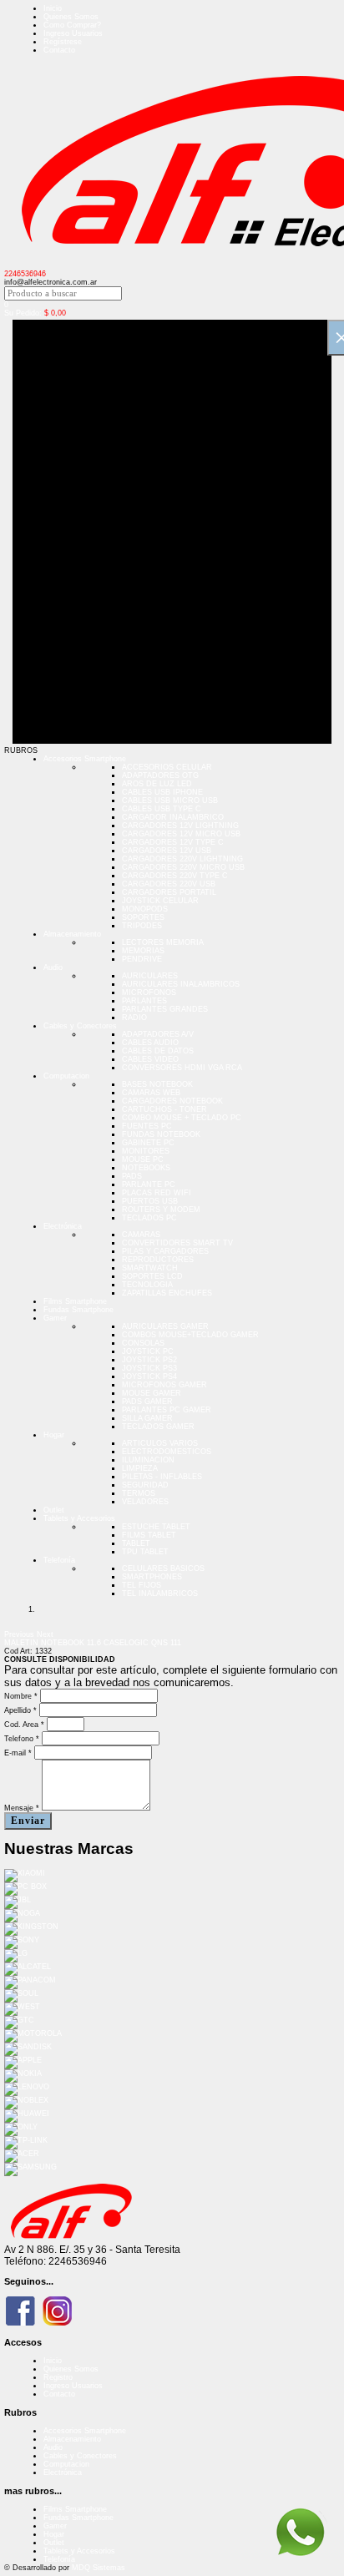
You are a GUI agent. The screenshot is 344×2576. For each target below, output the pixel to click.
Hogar (54, 1435)
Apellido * (20, 1710)
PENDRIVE (142, 959)
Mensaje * (22, 1808)
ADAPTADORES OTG (160, 775)
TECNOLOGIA (147, 1285)
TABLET (136, 1543)
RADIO (134, 1018)
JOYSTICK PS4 (149, 1376)
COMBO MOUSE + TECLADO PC (182, 1118)
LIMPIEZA (140, 1468)
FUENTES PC (147, 1126)
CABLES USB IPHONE (162, 792)
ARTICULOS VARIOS (160, 1443)
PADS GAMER (147, 1402)
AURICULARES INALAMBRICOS (181, 984)
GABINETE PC (148, 1143)
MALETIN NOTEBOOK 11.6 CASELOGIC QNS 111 (93, 1643)
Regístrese (63, 42)
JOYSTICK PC (148, 1351)
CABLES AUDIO (150, 1043)
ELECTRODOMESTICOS (167, 1452)
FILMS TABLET (149, 1535)
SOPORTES (143, 917)
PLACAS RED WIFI (157, 1193)
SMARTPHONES (152, 1577)
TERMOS (139, 1493)
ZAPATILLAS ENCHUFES (167, 1293)
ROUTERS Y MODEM (161, 1210)
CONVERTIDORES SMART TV (177, 1243)
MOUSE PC (143, 1159)
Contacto (59, 50)
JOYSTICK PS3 (149, 1368)
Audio (53, 967)
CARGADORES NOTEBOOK (172, 1101)
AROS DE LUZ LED (157, 784)
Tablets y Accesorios (79, 1518)
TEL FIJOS (142, 1585)
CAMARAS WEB (151, 1093)
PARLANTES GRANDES (165, 1009)
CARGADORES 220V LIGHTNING (182, 859)
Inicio (53, 8)
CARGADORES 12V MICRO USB (181, 834)
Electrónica (63, 1226)
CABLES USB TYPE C (162, 809)
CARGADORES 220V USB (169, 884)
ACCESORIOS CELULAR (167, 767)
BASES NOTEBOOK (157, 1084)
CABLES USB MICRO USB (170, 801)
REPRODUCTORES (158, 1260)
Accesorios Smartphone (85, 759)
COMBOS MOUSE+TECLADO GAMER (190, 1335)
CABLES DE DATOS (158, 1051)
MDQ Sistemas (99, 2568)
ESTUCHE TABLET (156, 1527)
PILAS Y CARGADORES (165, 1251)
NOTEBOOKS (146, 1168)
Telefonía (59, 1560)
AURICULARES (150, 976)
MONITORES (146, 1151)
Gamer (55, 1318)
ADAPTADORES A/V (158, 1034)
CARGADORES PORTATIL (169, 892)
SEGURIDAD (145, 1485)
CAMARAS (141, 1235)
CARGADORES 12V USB (167, 851)
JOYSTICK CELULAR (160, 901)
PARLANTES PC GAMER (167, 1410)
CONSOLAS (143, 1343)
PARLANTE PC (149, 1184)
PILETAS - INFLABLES (162, 1477)
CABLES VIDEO (150, 1059)
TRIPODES (142, 926)
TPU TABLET (145, 1552)
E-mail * (18, 1753)
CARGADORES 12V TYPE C (173, 842)
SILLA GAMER (147, 1418)
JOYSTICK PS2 (149, 1360)
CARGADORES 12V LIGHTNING (180, 826)
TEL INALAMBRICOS (160, 1594)
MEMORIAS (143, 951)
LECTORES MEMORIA (163, 942)
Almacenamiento (72, 934)
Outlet (54, 1510)
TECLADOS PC (149, 1218)
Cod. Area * (24, 1725)
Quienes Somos (71, 17)
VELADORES (145, 1502)
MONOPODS (145, 909)
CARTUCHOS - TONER (164, 1109)
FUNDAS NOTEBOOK (161, 1134)
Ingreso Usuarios (73, 33)
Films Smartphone (75, 1301)
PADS (132, 1176)
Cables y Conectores (80, 1026)
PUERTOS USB (150, 1201)
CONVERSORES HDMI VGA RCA (182, 1068)
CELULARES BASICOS (163, 1568)
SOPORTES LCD (152, 1276)
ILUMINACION (148, 1460)
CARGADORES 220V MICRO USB (183, 867)
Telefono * (22, 1739)
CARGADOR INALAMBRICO (173, 817)
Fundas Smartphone (78, 1310)
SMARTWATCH (150, 1268)
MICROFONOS (149, 993)
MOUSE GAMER (152, 1393)
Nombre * (21, 1696)
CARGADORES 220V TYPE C (175, 876)
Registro (58, 2377)
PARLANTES (144, 1001)
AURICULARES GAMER (165, 1326)
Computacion (66, 1076)
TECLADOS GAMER (158, 1427)
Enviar (28, 1821)
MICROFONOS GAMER (164, 1385)
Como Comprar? (72, 25)
